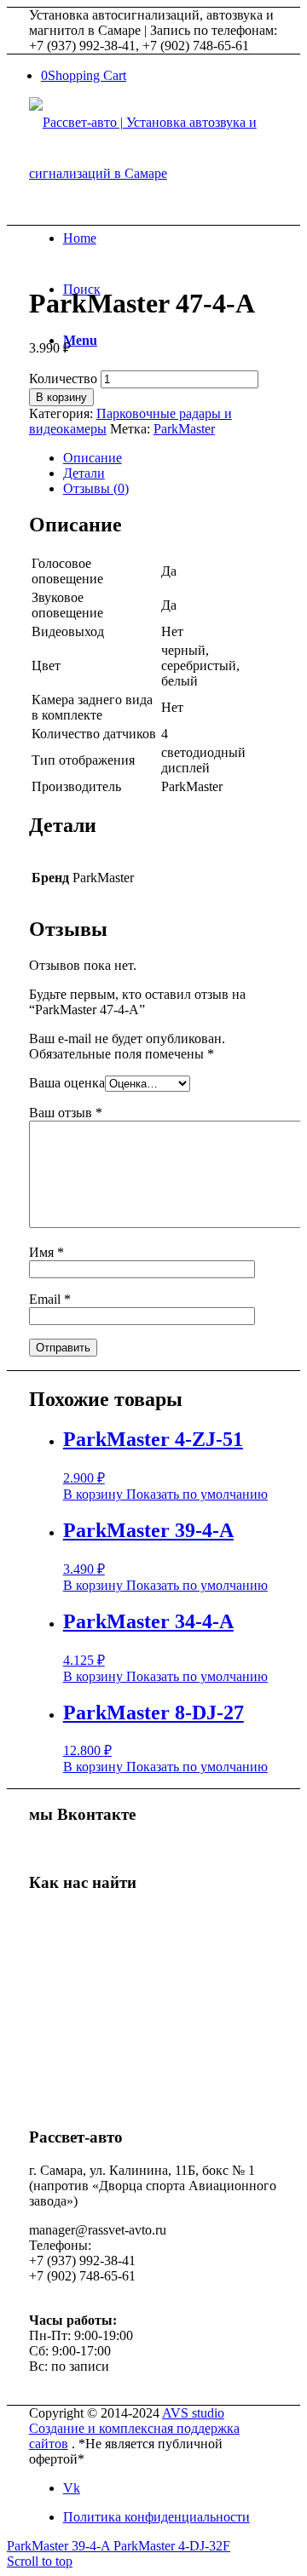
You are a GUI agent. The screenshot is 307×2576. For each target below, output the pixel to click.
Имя (46, 1252)
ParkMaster (184, 429)
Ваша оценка (67, 1083)
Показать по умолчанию (195, 1494)
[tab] (171, 458)
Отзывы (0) (96, 488)
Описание (93, 458)
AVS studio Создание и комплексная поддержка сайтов (134, 2428)
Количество (63, 379)
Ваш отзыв (66, 1113)
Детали (84, 473)
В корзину (61, 397)
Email (50, 1299)
